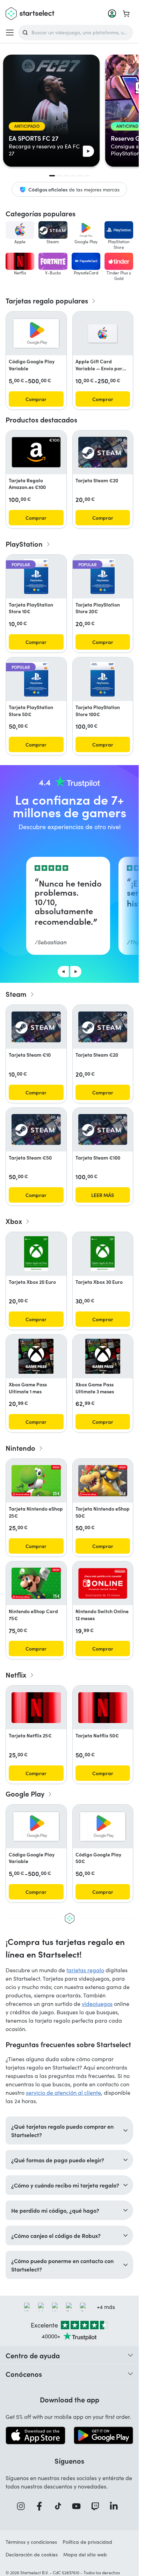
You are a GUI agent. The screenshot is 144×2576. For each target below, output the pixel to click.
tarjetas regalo (85, 1970)
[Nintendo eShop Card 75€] (36, 1583)
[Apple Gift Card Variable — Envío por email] (103, 334)
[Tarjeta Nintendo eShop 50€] (103, 1481)
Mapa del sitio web (85, 2554)
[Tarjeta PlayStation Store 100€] (103, 679)
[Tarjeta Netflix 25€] (36, 1708)
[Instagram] (23, 2506)
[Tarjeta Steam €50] (36, 1129)
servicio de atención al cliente (63, 2092)
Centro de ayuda (33, 2355)
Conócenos (24, 2374)
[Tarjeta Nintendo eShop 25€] (36, 1481)
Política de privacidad (87, 2542)
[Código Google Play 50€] (103, 1826)
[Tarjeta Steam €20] (103, 452)
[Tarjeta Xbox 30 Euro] (103, 1254)
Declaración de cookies (32, 2554)
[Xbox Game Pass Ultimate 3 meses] (103, 1356)
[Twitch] (98, 2506)
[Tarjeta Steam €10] (36, 1027)
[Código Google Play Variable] (36, 333)
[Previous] (63, 972)
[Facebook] (42, 2506)
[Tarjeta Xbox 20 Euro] (36, 1254)
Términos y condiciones (31, 2542)
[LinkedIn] (116, 2506)
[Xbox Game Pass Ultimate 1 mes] (36, 1356)
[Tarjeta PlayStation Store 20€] (103, 576)
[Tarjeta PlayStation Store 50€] (36, 679)
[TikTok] (60, 2506)
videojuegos (97, 2004)
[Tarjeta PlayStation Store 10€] (36, 576)
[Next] (76, 972)
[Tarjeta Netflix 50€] (103, 1708)
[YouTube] (79, 2506)
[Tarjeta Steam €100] (103, 1129)
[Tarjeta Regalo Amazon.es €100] (36, 452)
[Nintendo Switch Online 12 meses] (103, 1583)
